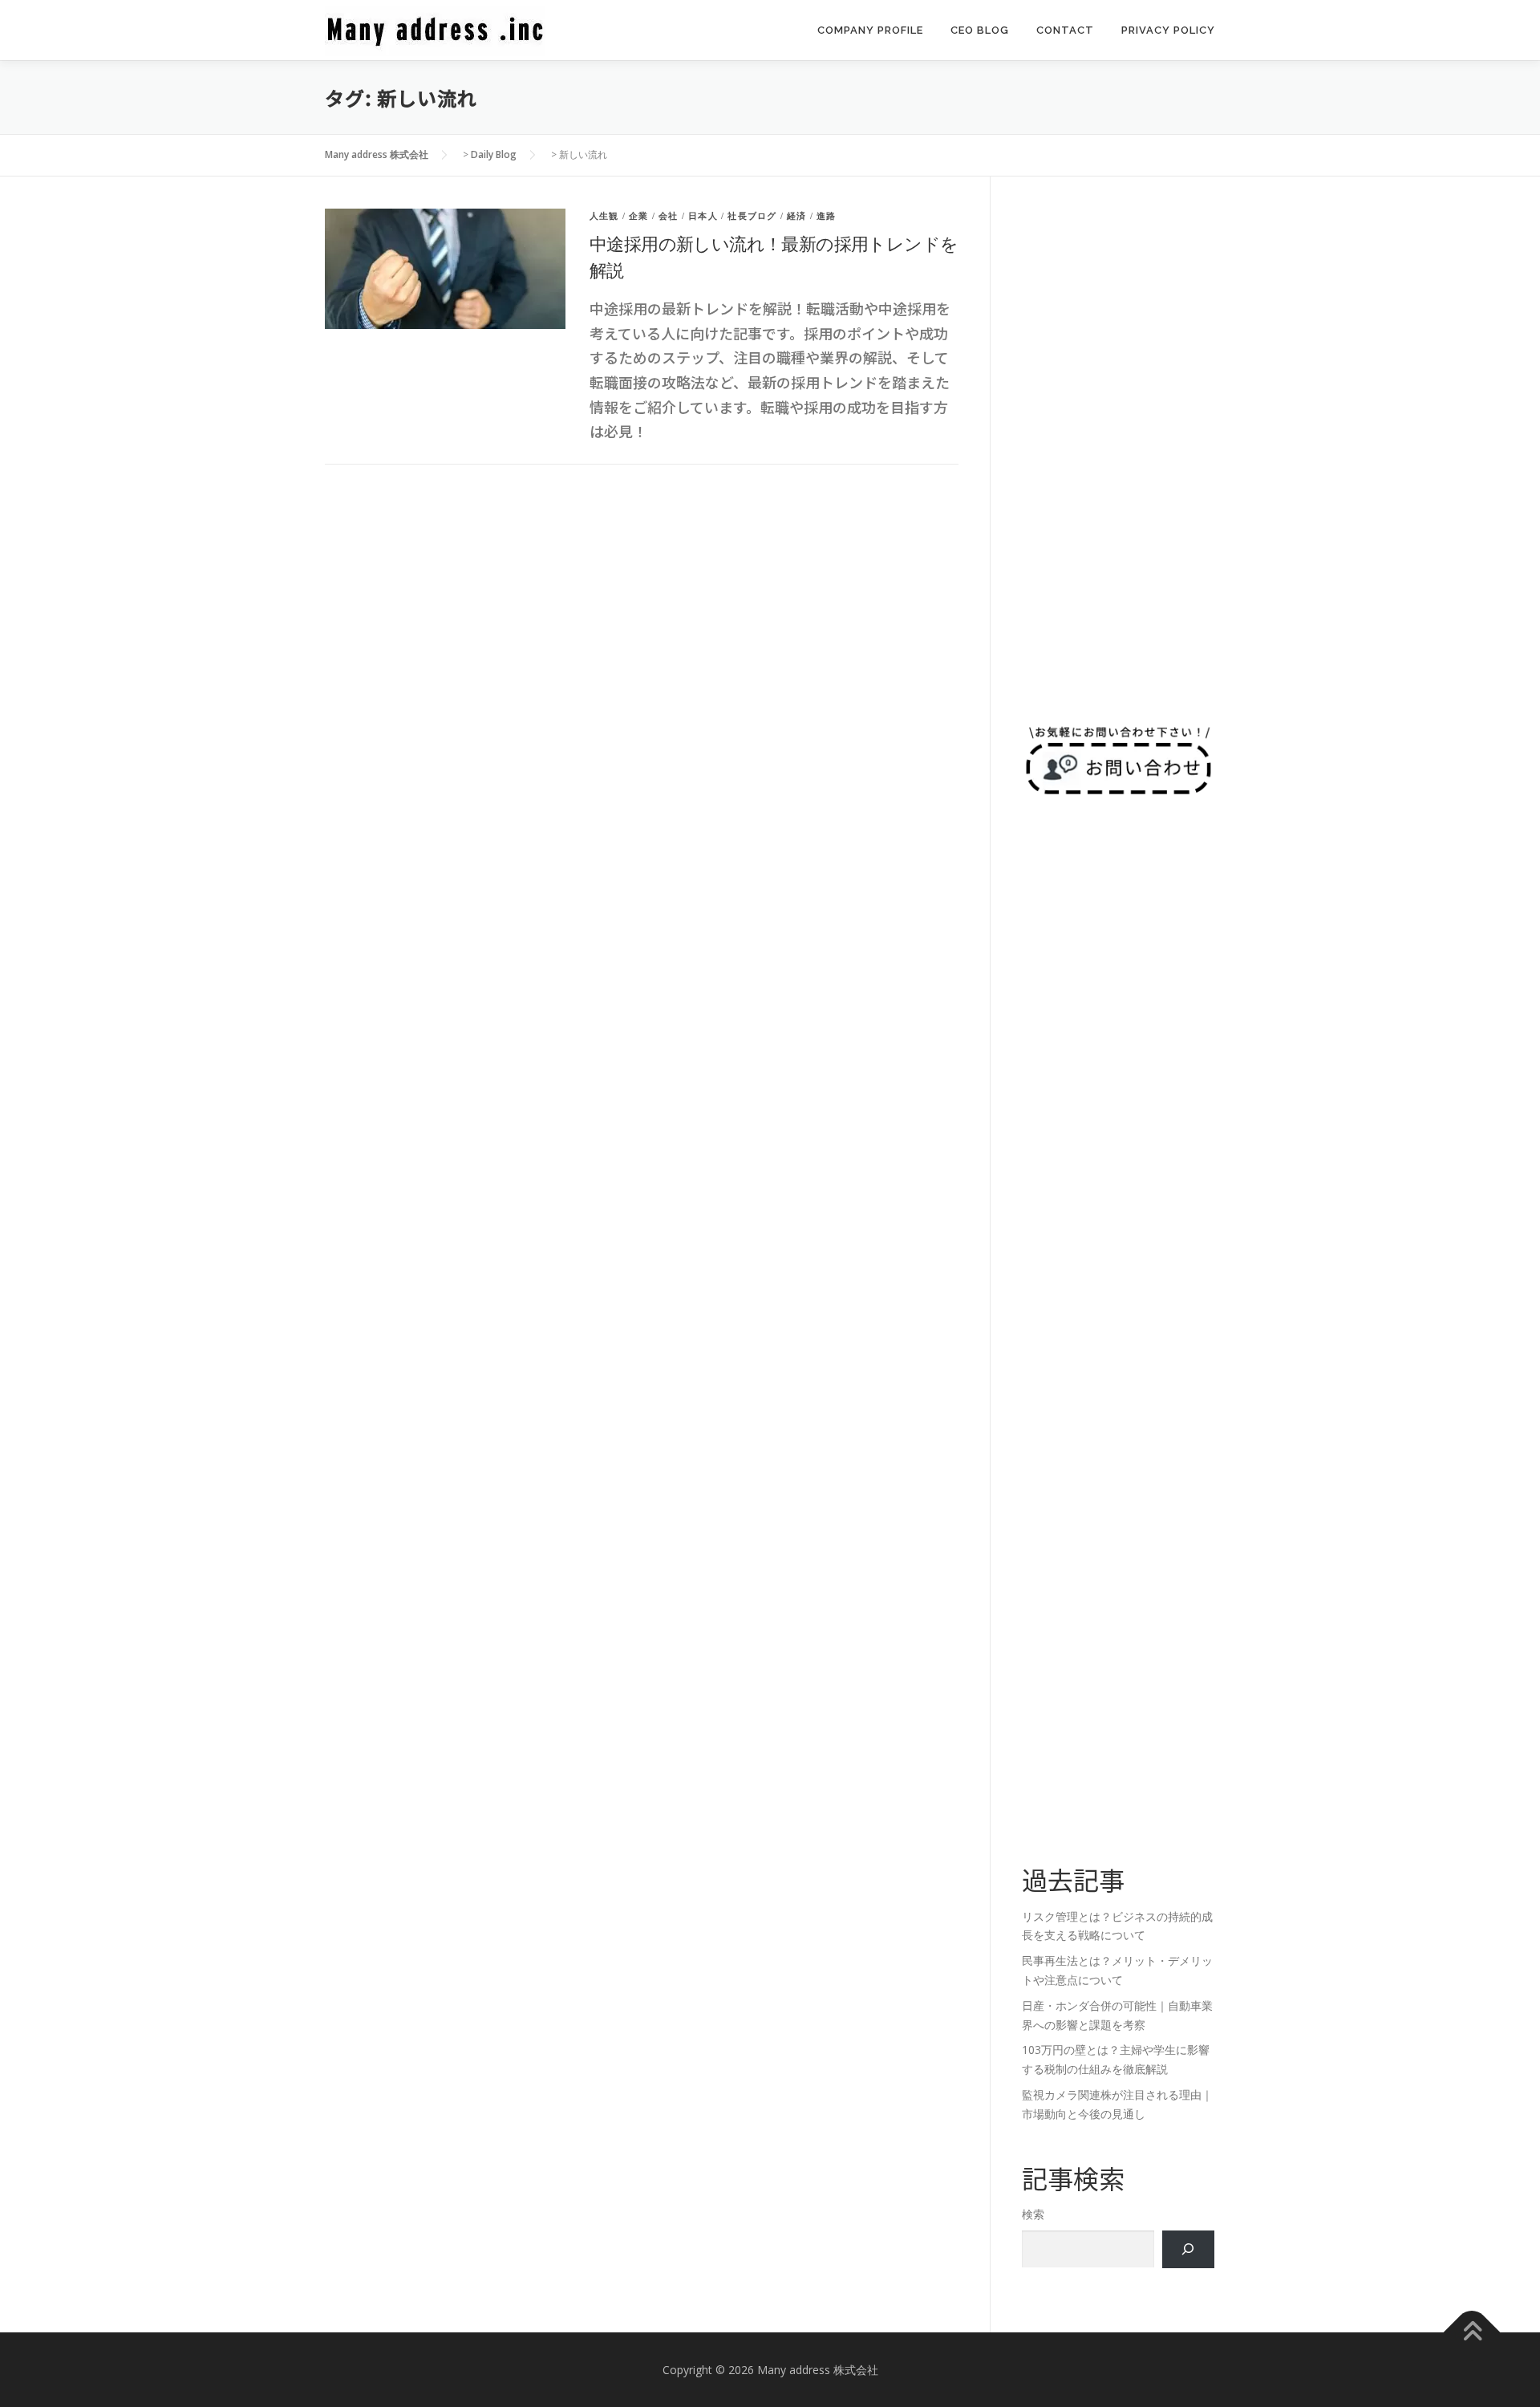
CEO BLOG (980, 30)
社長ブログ (752, 216)
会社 (668, 216)
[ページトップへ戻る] (1472, 2332)
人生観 (604, 216)
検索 (1033, 2214)
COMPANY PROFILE (870, 30)
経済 (796, 216)
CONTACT (1065, 30)
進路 (826, 216)
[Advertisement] (1118, 449)
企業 (638, 216)
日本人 (703, 216)
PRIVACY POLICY (1168, 30)
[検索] (1188, 2249)
